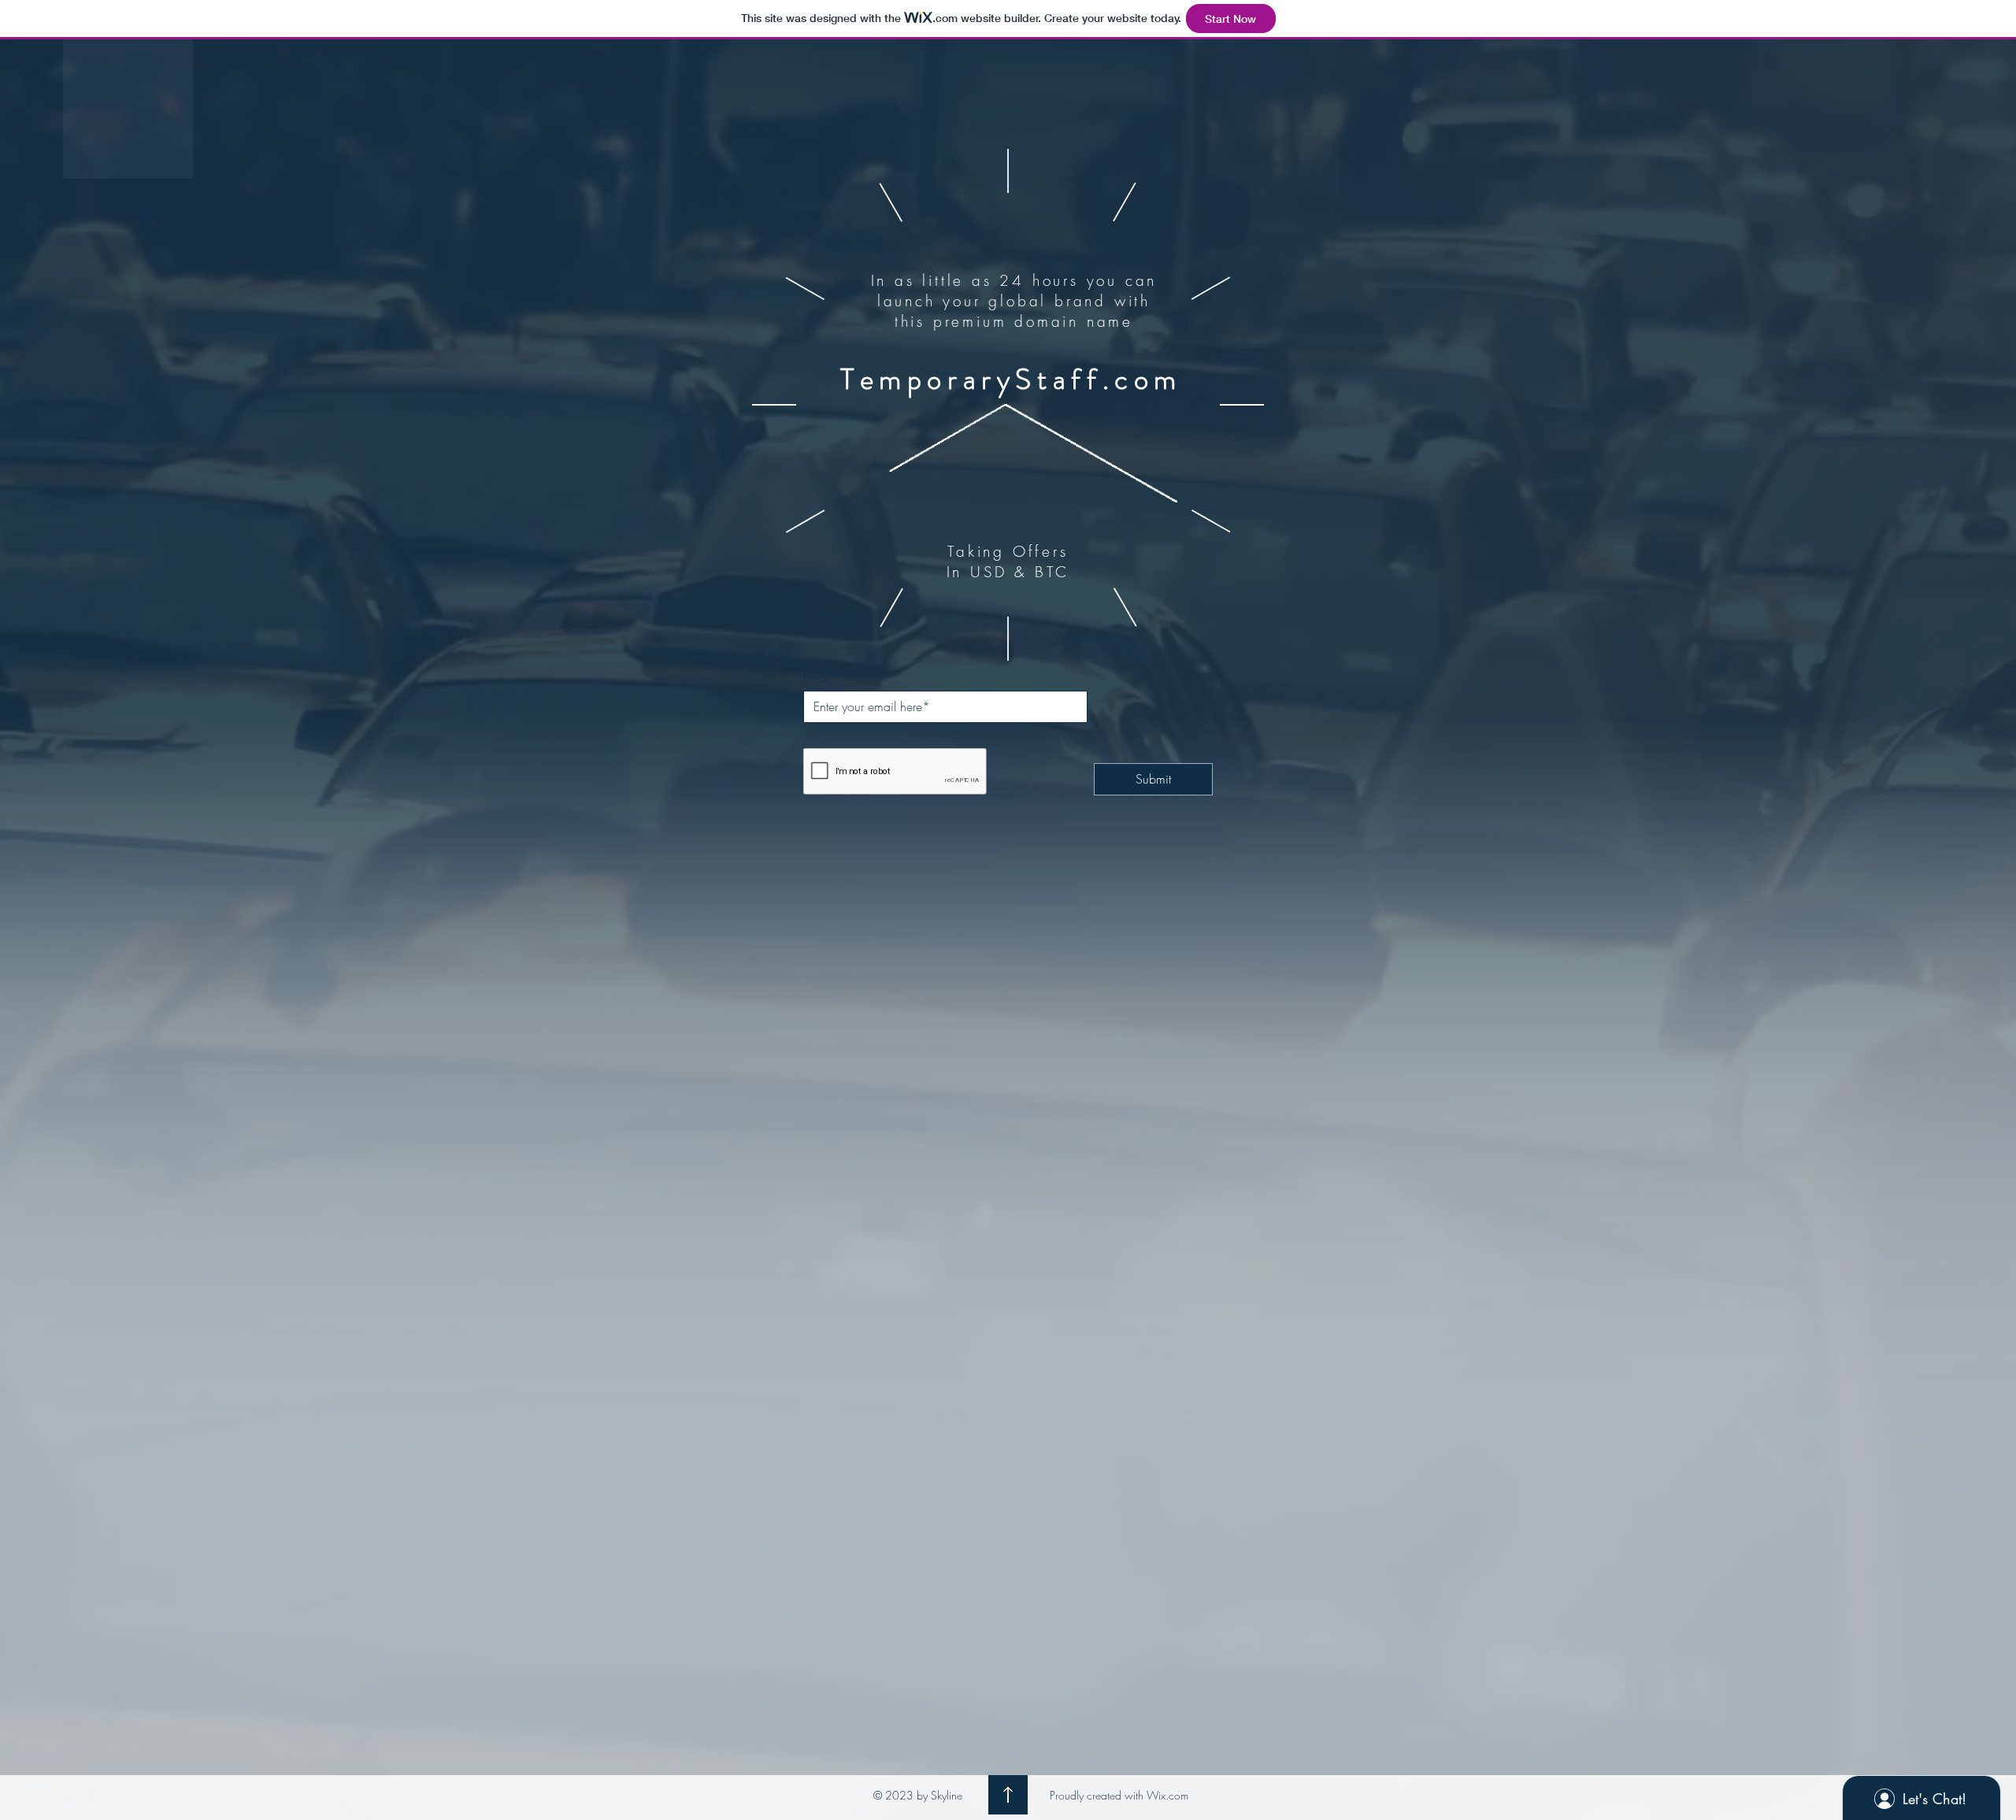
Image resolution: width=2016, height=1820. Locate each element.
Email (817, 677)
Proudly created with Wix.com (1119, 1795)
